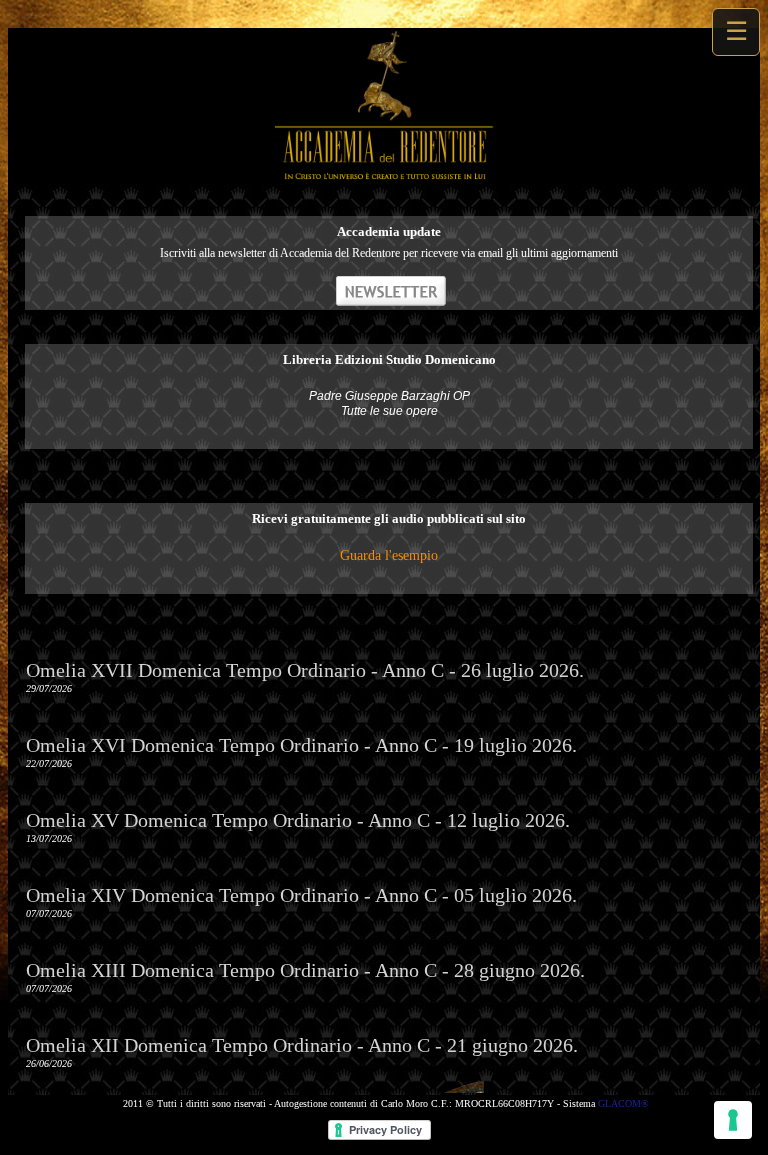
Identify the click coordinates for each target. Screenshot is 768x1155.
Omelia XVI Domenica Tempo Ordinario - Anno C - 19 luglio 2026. (301, 745)
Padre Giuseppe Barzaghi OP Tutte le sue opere (389, 403)
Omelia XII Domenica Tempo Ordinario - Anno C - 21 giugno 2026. (302, 1045)
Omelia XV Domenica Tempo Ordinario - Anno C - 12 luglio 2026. (298, 820)
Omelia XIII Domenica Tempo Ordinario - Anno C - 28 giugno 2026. (305, 970)
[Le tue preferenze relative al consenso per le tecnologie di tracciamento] (733, 1120)
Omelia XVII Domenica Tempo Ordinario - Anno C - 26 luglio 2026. (305, 670)
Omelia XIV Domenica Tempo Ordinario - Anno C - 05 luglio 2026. (301, 895)
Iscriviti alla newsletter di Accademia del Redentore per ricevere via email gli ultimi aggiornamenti (389, 253)
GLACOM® (623, 1103)
